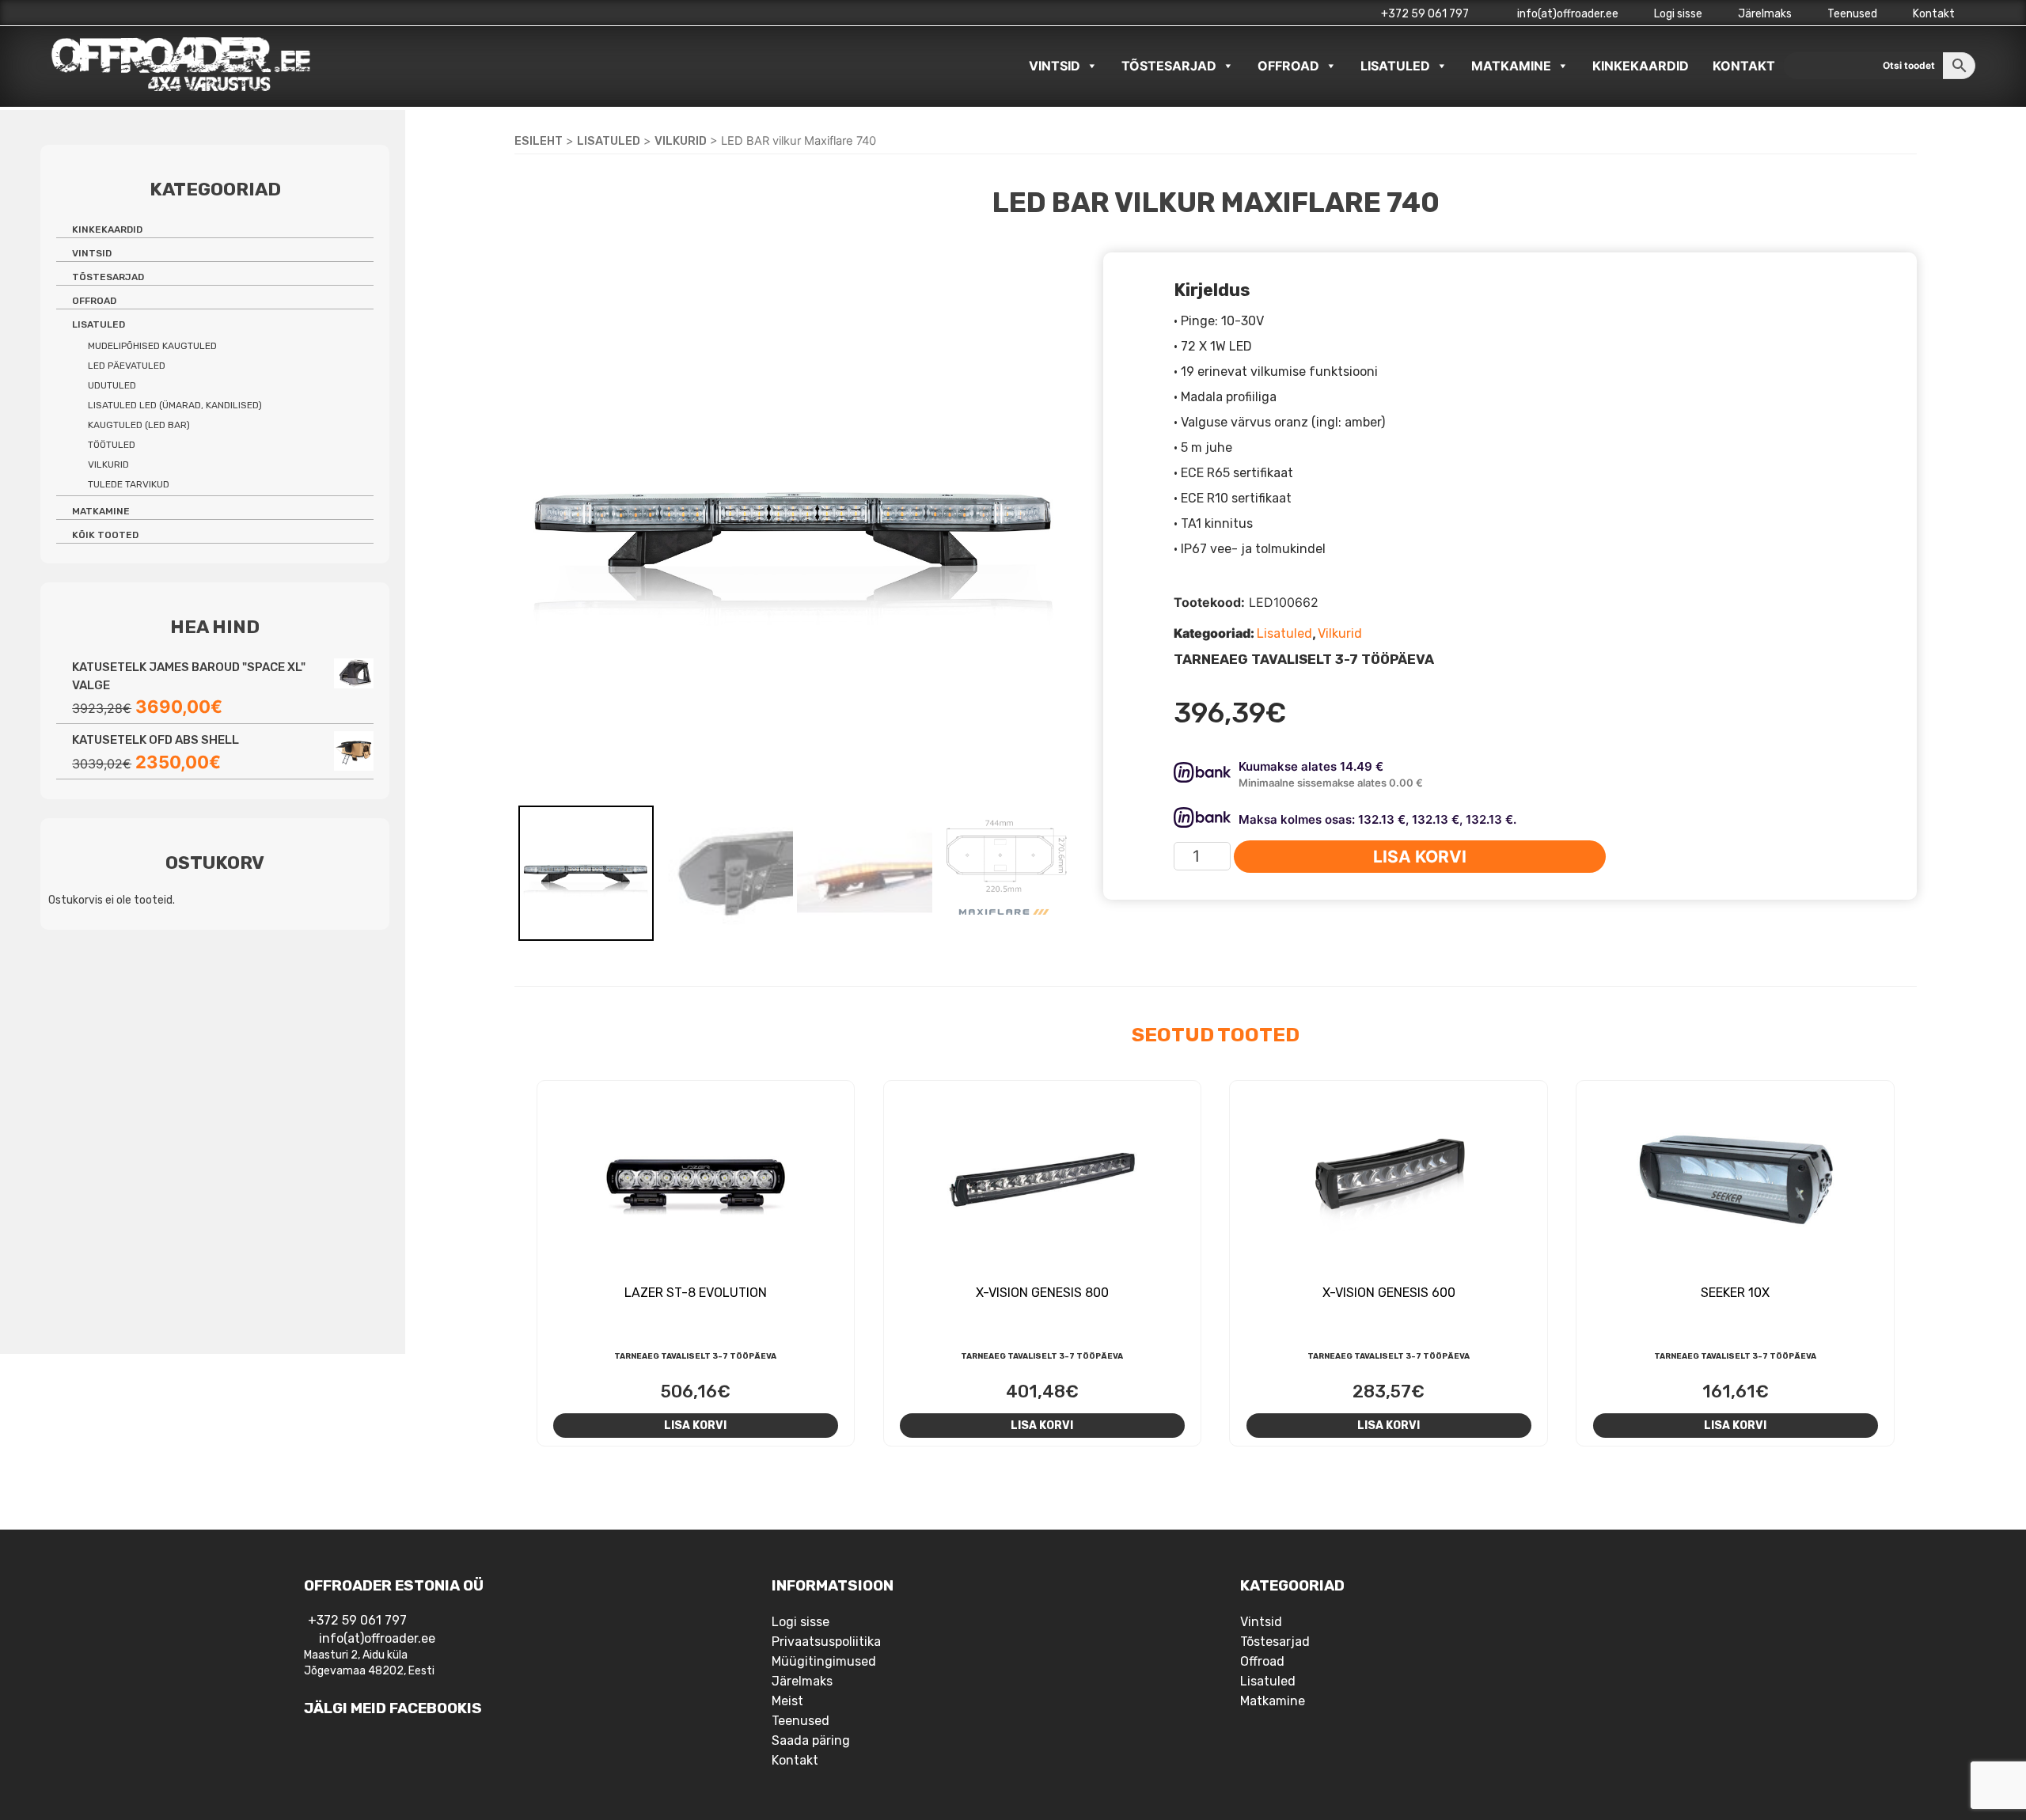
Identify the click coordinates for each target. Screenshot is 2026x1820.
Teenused (1852, 14)
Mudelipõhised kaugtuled (152, 346)
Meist (787, 1701)
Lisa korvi (1420, 857)
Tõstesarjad (1169, 66)
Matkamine (1511, 66)
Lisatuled (1395, 66)
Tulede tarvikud (129, 484)
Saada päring (811, 1740)
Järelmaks (1765, 14)
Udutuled (112, 385)
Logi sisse (1678, 14)
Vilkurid (681, 141)
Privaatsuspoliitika (826, 1642)
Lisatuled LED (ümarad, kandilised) (175, 405)
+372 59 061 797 (1425, 14)
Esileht (539, 141)
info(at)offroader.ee (1567, 14)
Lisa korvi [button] (695, 1425)
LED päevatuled (127, 366)
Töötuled (112, 445)
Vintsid (1055, 66)
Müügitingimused (824, 1661)
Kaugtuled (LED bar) (139, 425)
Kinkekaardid (1641, 66)
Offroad (1288, 66)
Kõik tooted (105, 535)
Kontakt (1934, 14)
